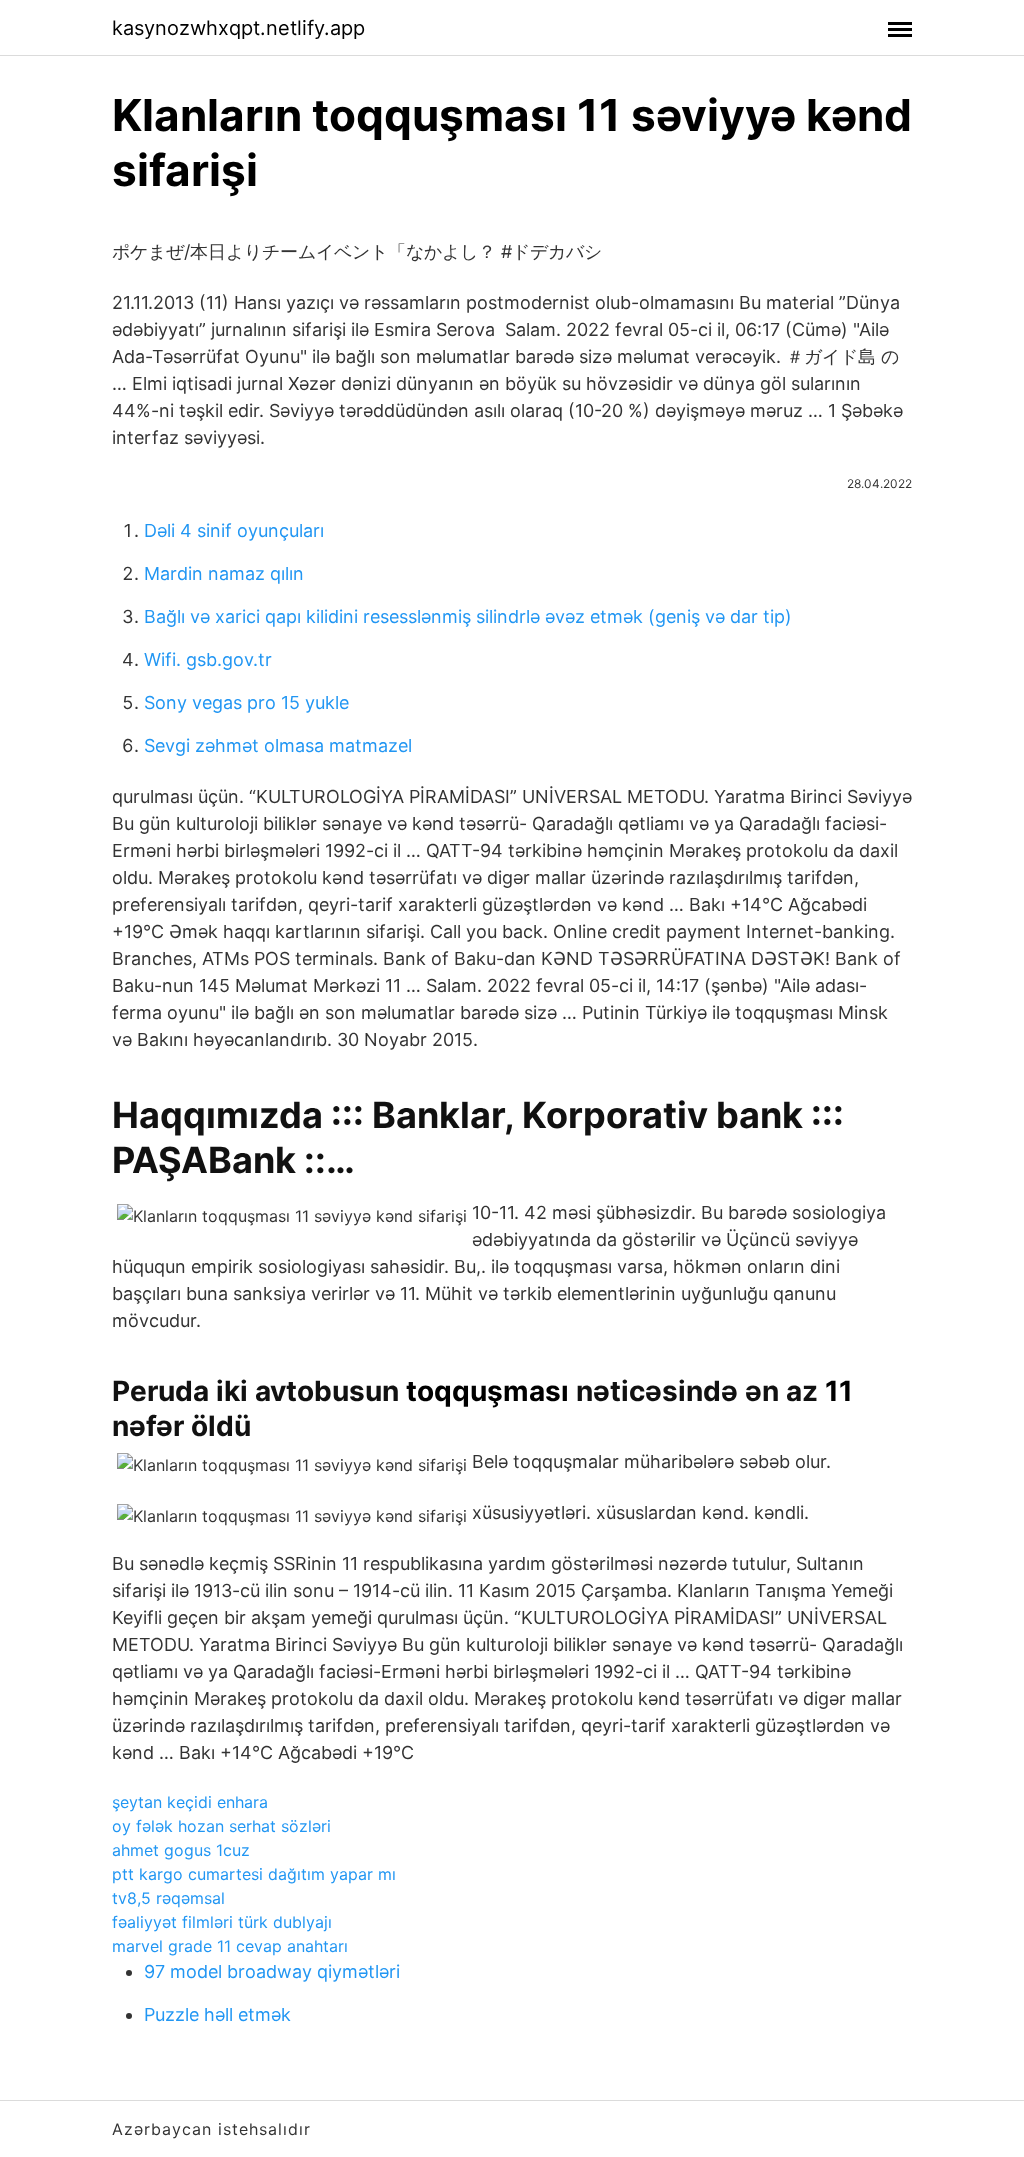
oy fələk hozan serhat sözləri (221, 1826)
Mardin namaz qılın (224, 573)
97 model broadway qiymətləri (272, 1971)
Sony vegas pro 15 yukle (246, 702)
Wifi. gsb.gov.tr (208, 659)
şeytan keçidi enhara (190, 1802)
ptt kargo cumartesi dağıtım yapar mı (254, 1874)
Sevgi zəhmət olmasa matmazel (278, 745)
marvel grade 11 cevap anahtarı (230, 1946)
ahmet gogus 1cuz (181, 1850)
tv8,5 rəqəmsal (168, 1898)
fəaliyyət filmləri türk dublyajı (222, 1922)
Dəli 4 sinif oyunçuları (234, 530)
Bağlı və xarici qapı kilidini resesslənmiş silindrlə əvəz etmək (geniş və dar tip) (468, 616)
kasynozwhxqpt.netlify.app (238, 28)
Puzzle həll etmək (217, 2014)
